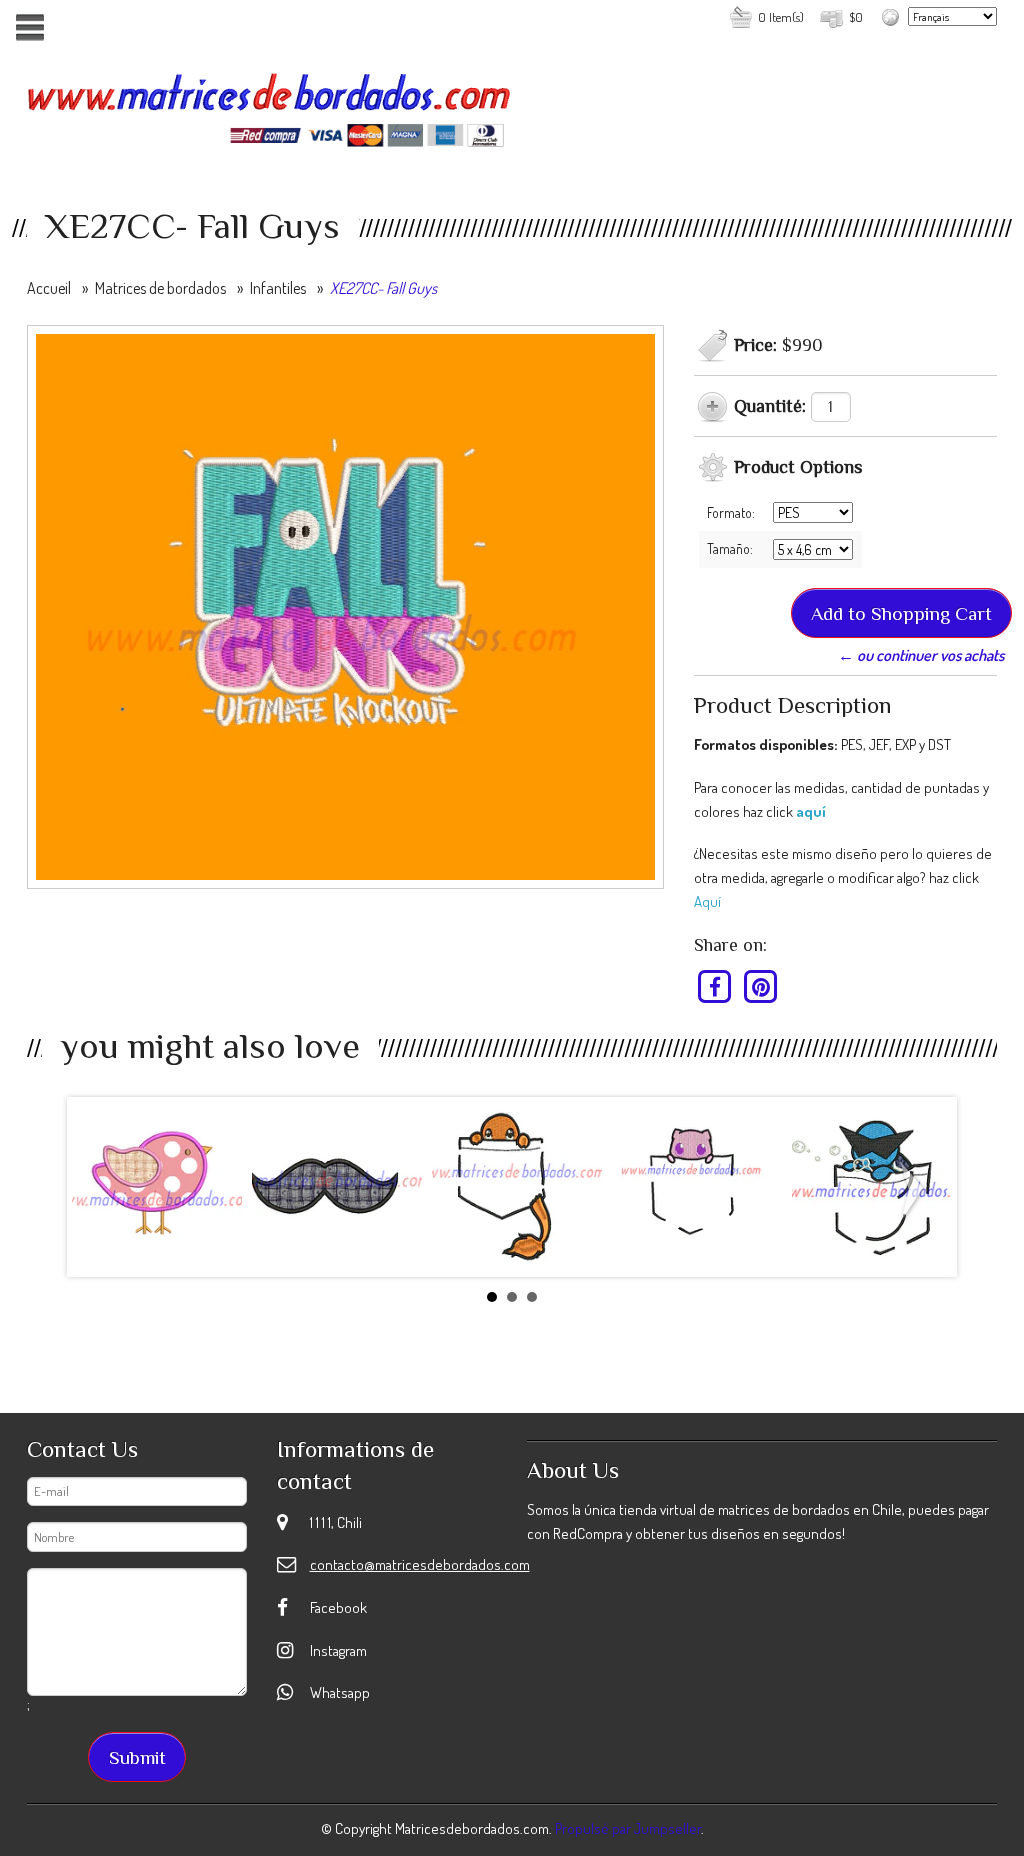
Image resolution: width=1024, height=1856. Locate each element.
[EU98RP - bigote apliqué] (337, 1187)
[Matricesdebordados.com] (269, 102)
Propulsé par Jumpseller (628, 1828)
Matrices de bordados (160, 288)
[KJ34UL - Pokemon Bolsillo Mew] (697, 1187)
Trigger (29, 27)
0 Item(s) (781, 17)
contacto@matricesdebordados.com (420, 1564)
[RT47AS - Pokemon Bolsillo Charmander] (517, 1187)
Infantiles (278, 288)
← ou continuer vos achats (921, 655)
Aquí (707, 901)
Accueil (49, 288)
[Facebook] (715, 987)
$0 (856, 17)
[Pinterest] (760, 987)
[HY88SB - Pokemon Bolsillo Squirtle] (877, 1187)
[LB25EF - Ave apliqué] (157, 1187)
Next (916, 1191)
